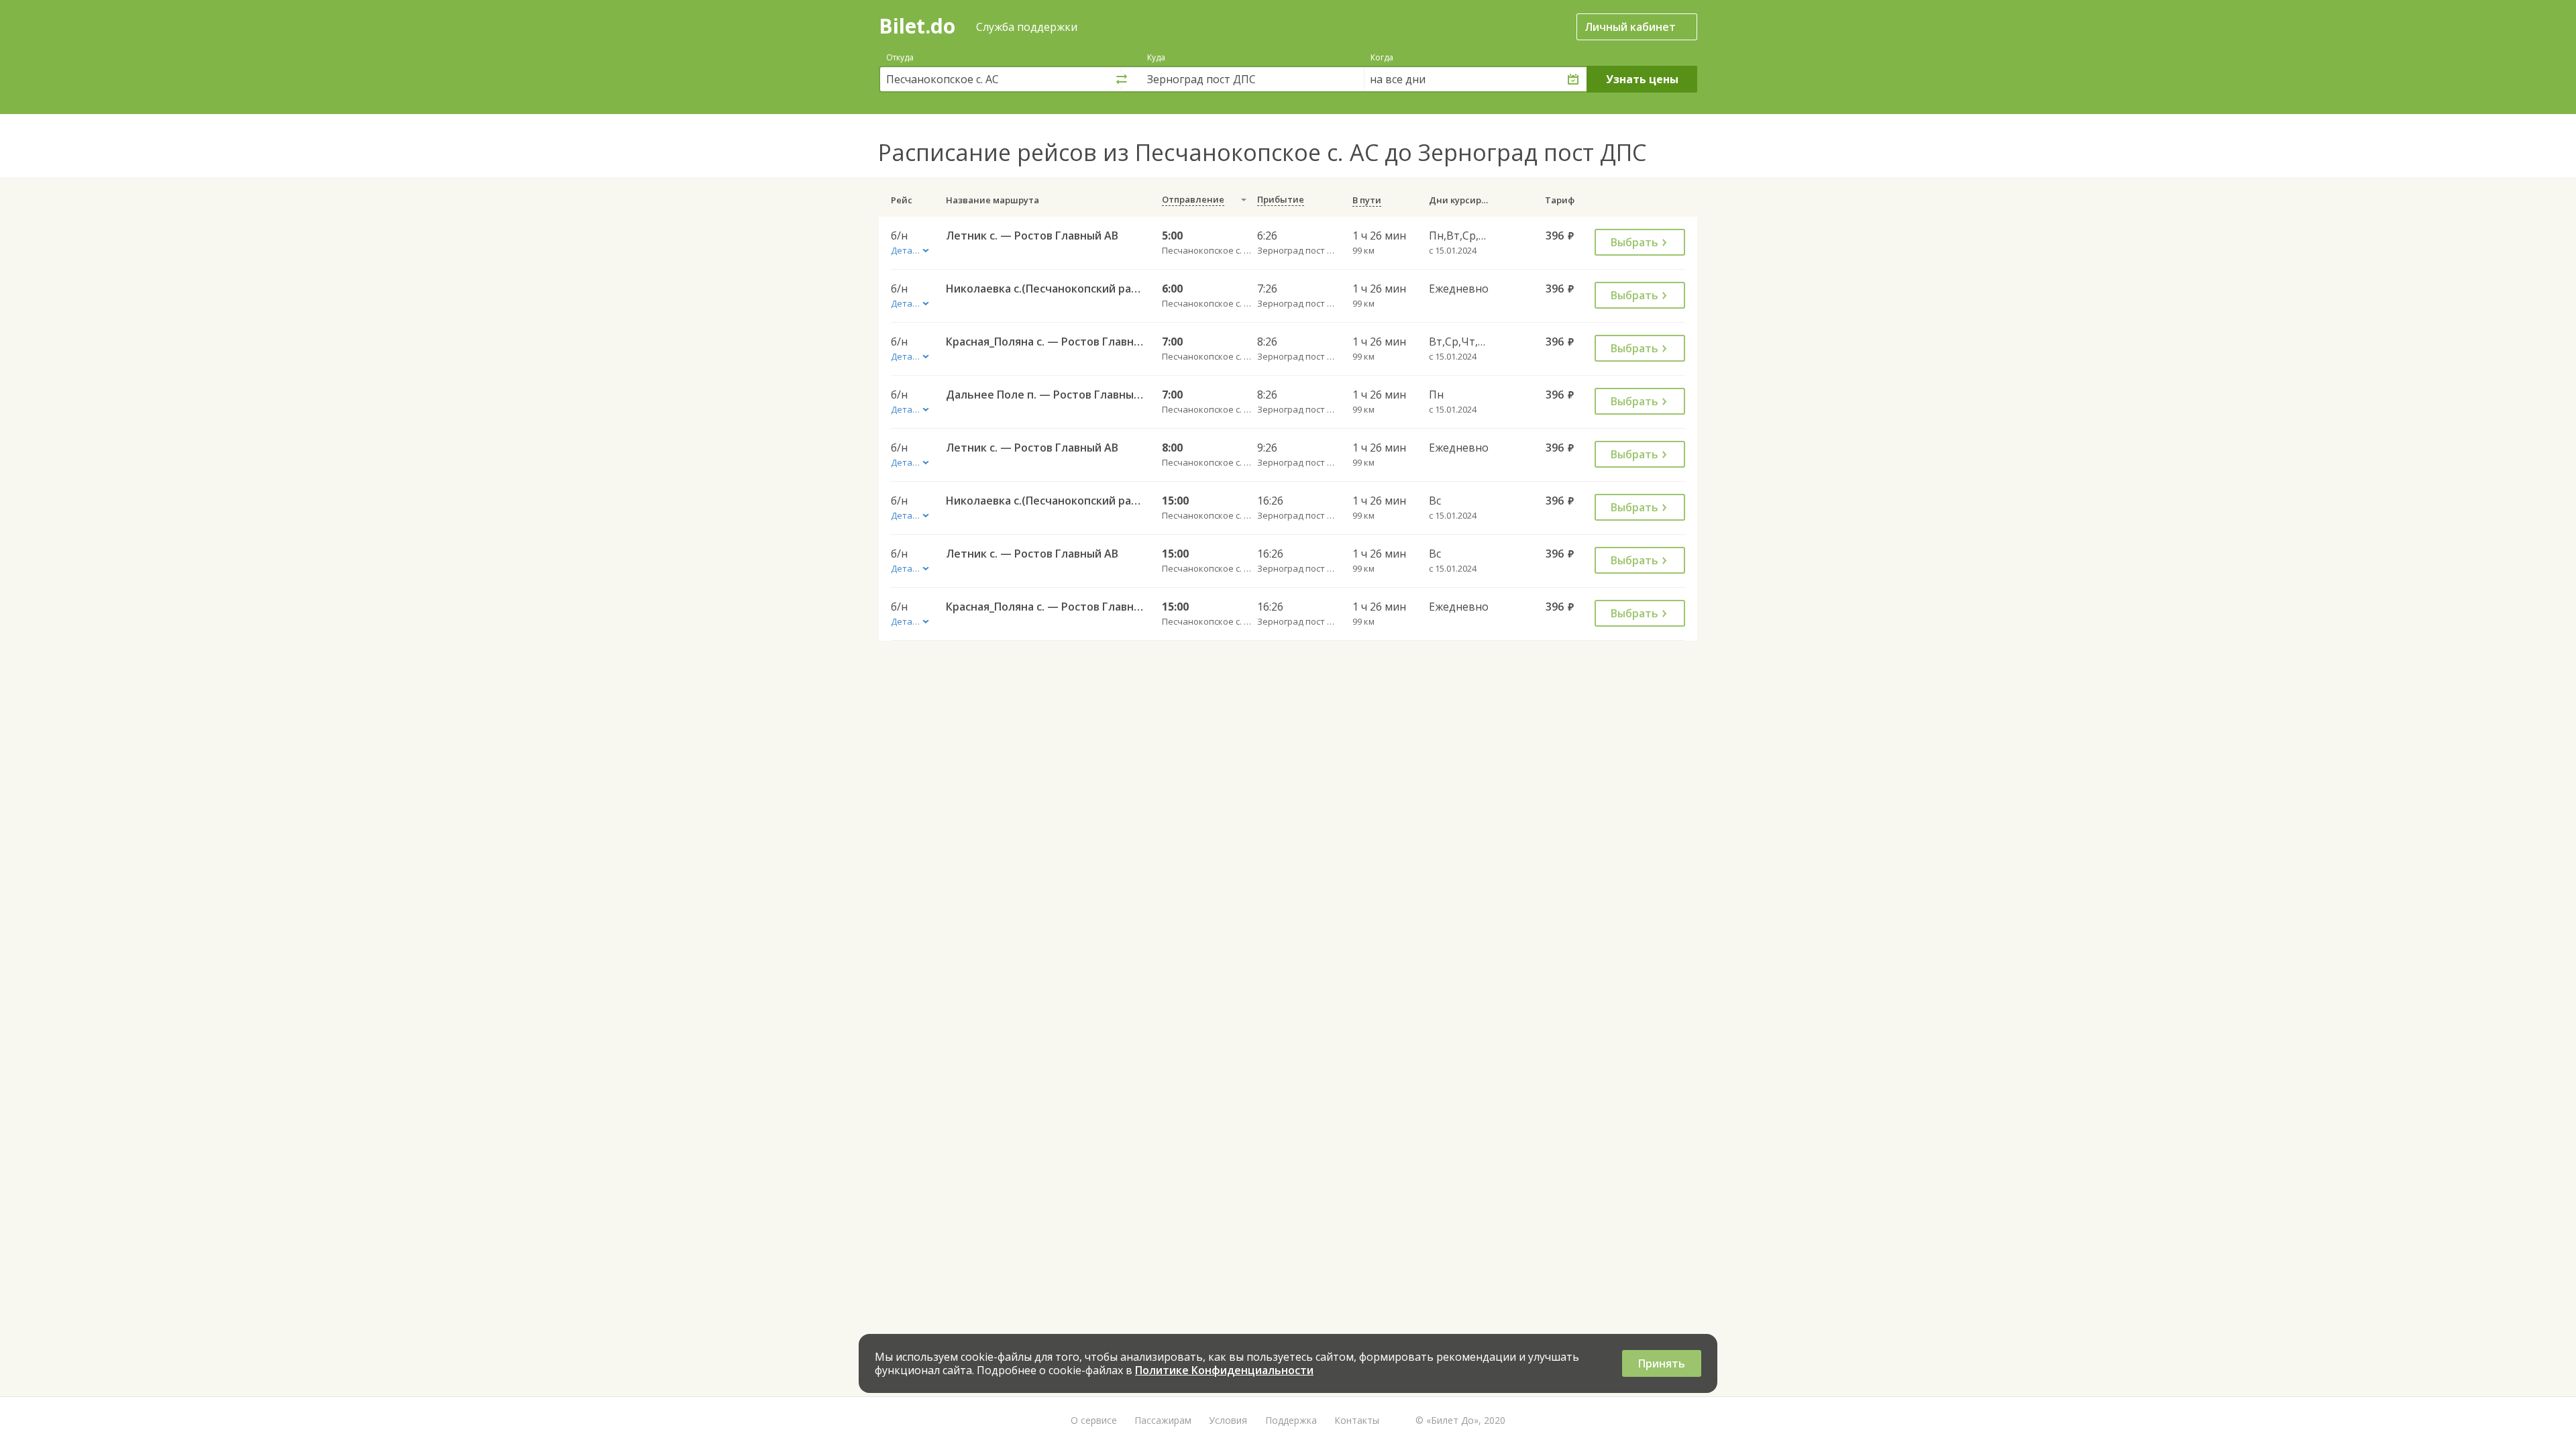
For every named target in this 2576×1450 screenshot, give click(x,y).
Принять (1662, 1363)
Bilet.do (917, 26)
